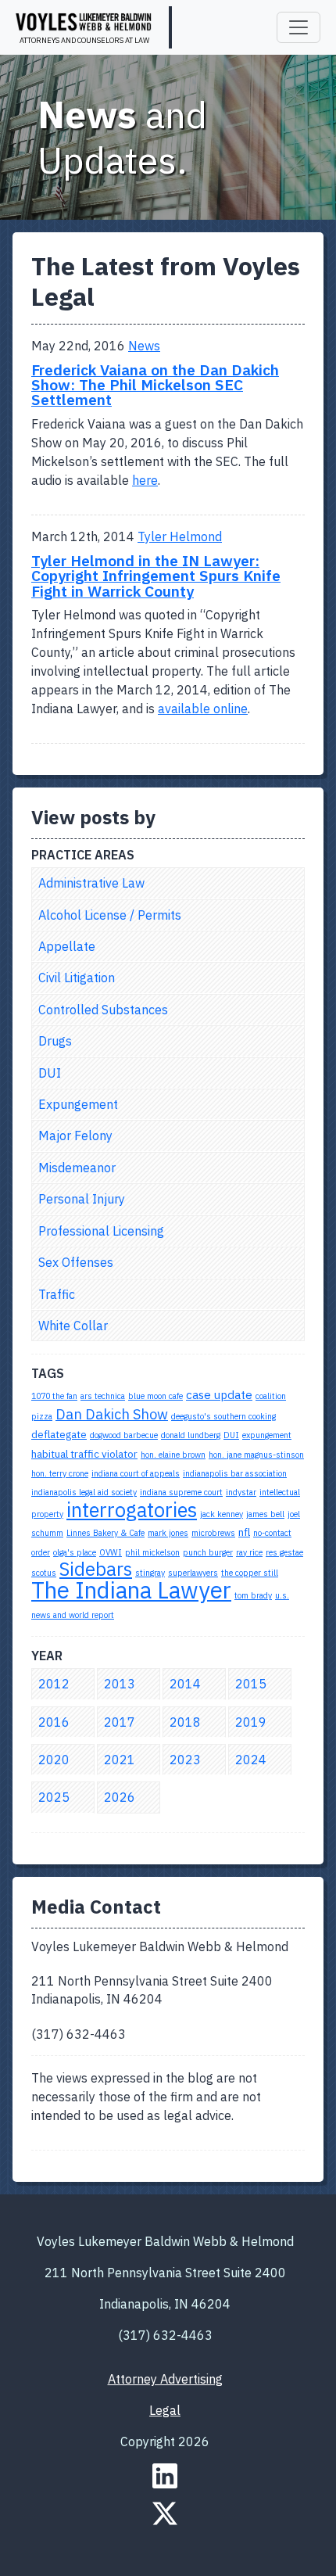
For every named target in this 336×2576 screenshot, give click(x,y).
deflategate (59, 1434)
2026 (120, 1797)
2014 (185, 1684)
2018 (185, 1722)
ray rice (249, 1552)
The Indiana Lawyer (131, 1590)
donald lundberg (191, 1435)
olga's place (75, 1552)
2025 (54, 1797)
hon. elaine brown (173, 1455)
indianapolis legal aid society (84, 1492)
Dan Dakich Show (112, 1414)
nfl (244, 1532)
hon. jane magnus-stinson (256, 1455)
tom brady (253, 1595)
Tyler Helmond (180, 536)
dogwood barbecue (124, 1435)
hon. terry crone (60, 1473)
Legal (165, 2410)
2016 (54, 1722)
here (145, 480)
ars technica (103, 1396)
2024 (251, 1760)
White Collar (73, 1326)
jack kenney (222, 1514)
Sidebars (96, 1569)
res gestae (284, 1552)
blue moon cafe (155, 1396)
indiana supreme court (181, 1492)
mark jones (168, 1533)
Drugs (55, 1041)
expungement (267, 1435)
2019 (251, 1722)
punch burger (208, 1552)
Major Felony (75, 1136)
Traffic (57, 1294)
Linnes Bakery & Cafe (105, 1533)
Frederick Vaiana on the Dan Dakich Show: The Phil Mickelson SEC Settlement (155, 384)
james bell (265, 1514)
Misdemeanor (77, 1168)
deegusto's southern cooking (223, 1416)
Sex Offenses (76, 1262)
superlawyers (193, 1573)
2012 (54, 1684)
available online (203, 709)
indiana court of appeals (136, 1473)
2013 (120, 1684)
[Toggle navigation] (298, 27)
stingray (150, 1573)
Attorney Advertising (165, 2379)
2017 (120, 1722)
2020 (54, 1760)
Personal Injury (82, 1199)
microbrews (213, 1533)
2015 (251, 1684)
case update (219, 1394)
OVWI (111, 1552)
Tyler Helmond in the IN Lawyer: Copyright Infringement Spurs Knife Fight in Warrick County (156, 575)
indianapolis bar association (235, 1473)
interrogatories (132, 1510)
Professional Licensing (101, 1231)
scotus (44, 1573)
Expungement (78, 1104)
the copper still (250, 1573)
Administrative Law (91, 883)
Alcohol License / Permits (110, 915)
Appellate (67, 946)
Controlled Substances (103, 1010)
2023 (185, 1760)
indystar (241, 1492)
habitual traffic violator (84, 1454)
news (144, 346)
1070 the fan (54, 1396)
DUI (50, 1073)
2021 (120, 1760)
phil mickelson (152, 1552)
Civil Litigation (77, 978)
